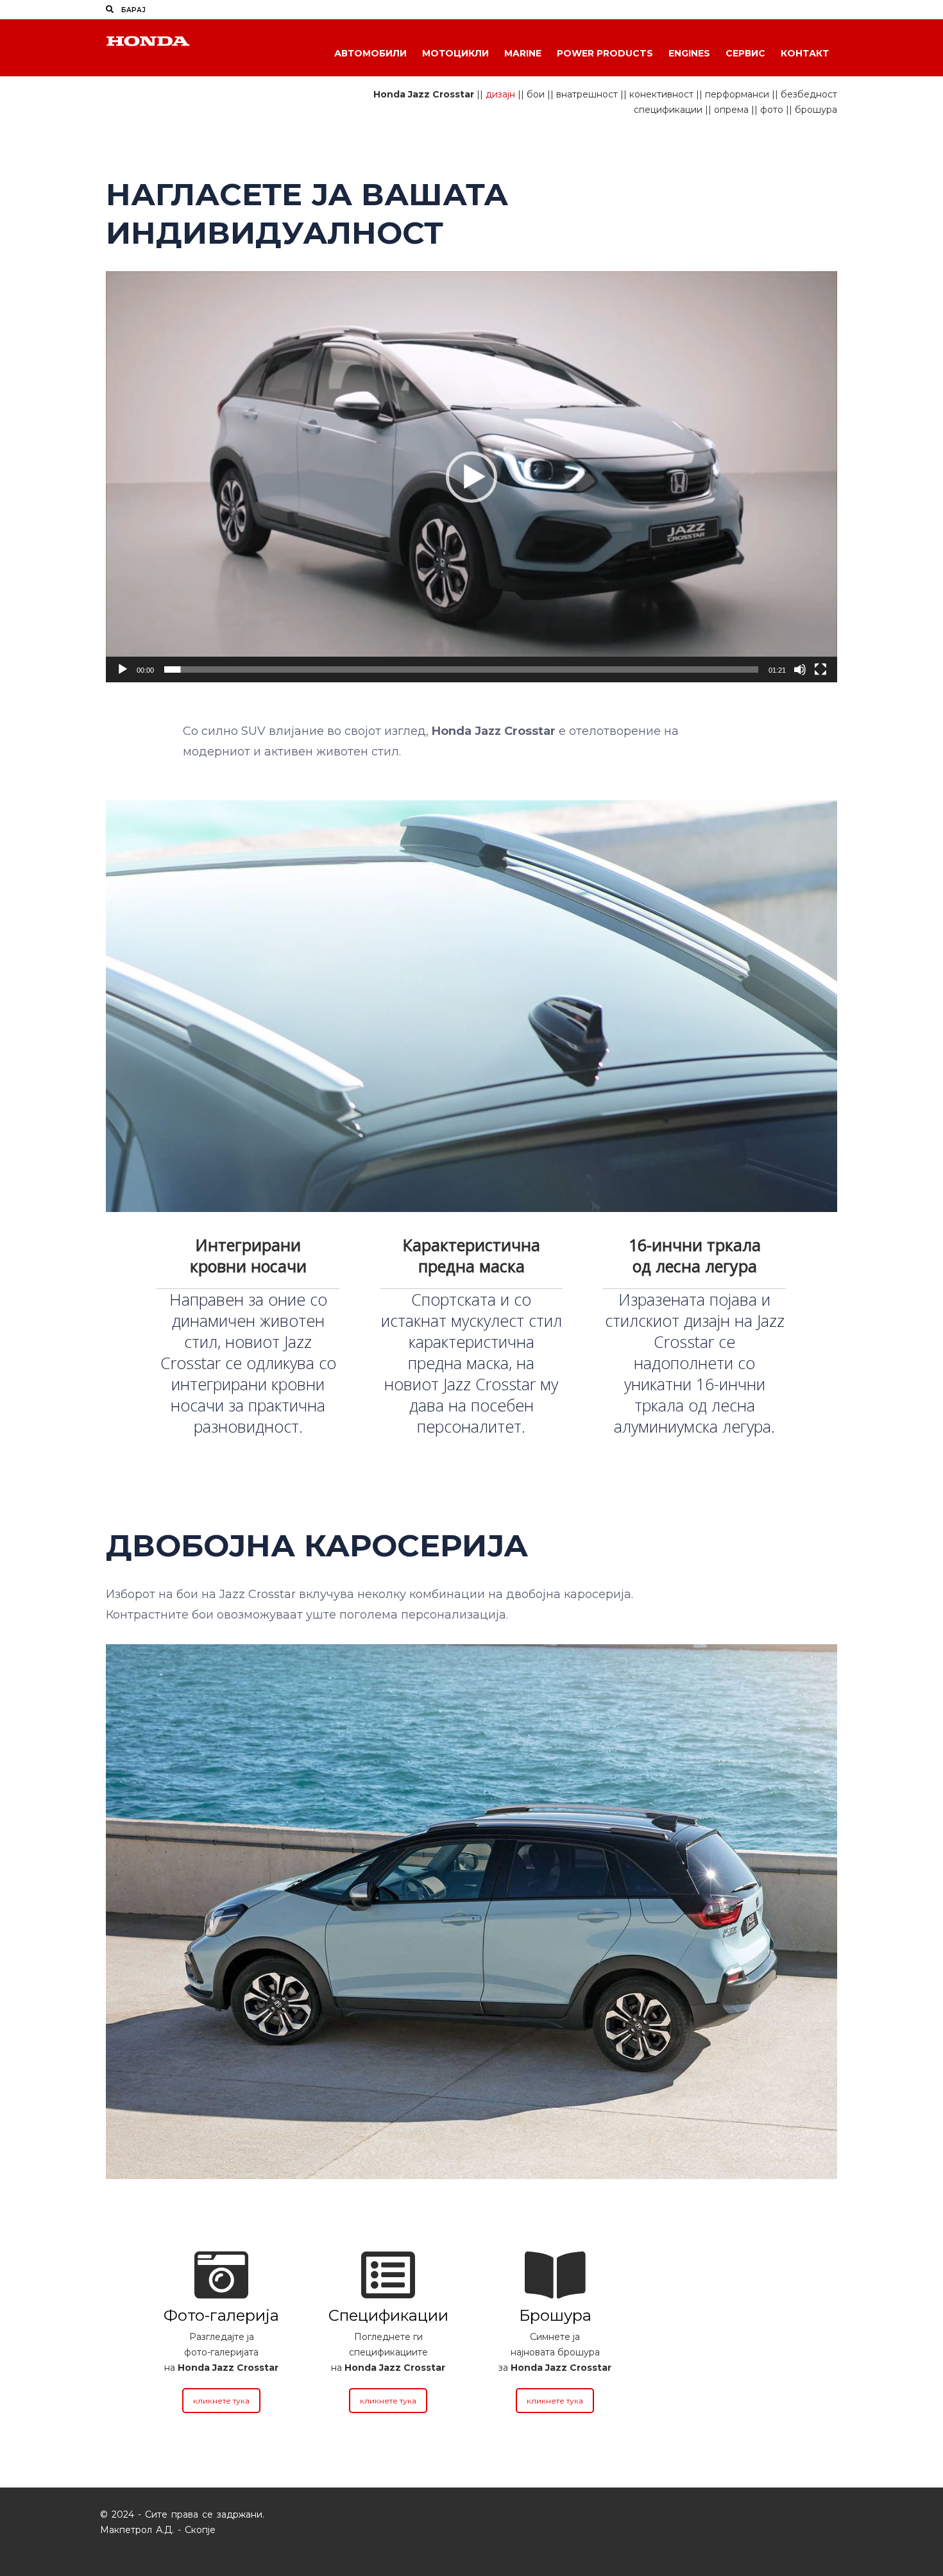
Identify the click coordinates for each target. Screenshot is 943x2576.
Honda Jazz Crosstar (424, 94)
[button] (471, 477)
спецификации (668, 110)
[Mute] (800, 669)
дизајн (500, 94)
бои (536, 94)
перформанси (737, 94)
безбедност (809, 94)
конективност (661, 94)
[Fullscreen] (820, 669)
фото (772, 110)
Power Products (605, 53)
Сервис (745, 53)
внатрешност (587, 94)
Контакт (805, 53)
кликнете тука (221, 2401)
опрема (731, 110)
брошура (816, 110)
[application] (471, 477)
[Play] (123, 669)
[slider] (461, 669)
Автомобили (370, 53)
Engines (689, 53)
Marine (523, 53)
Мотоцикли (455, 53)
